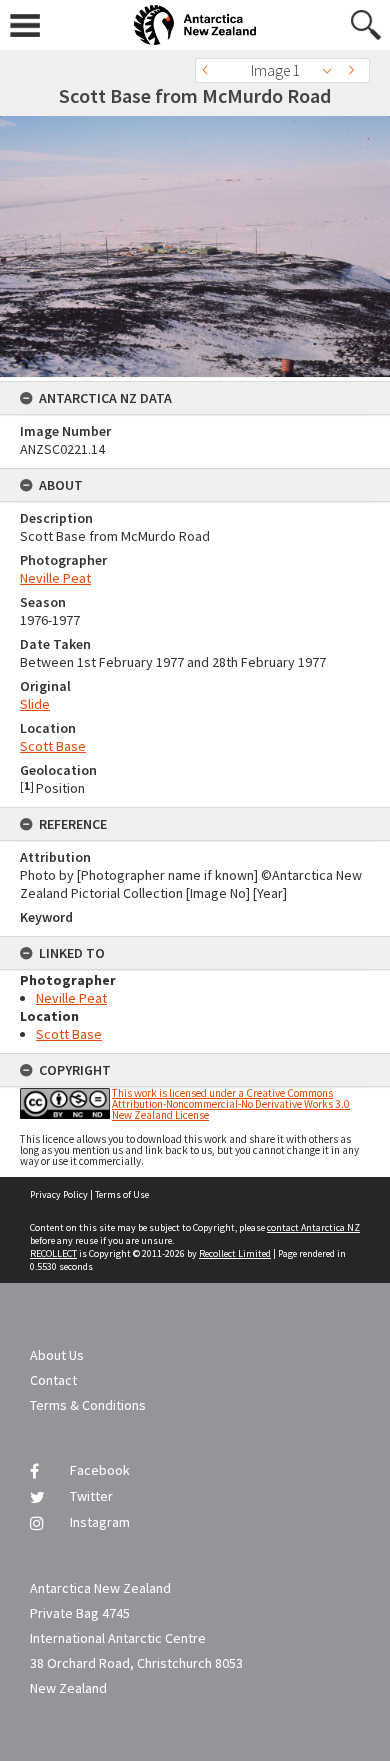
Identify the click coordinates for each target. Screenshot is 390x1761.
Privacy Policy (59, 1194)
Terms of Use (122, 1194)
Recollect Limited (235, 1253)
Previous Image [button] (210, 70)
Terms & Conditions (88, 1405)
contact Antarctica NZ (313, 1227)
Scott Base (53, 746)
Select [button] (332, 70)
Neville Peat (55, 578)
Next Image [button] (355, 70)
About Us (57, 1355)
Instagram (100, 1522)
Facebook (100, 1470)
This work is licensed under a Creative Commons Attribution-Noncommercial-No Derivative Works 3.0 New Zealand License (231, 1104)
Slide (35, 704)
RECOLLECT (53, 1253)
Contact (53, 1380)
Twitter (91, 1496)
